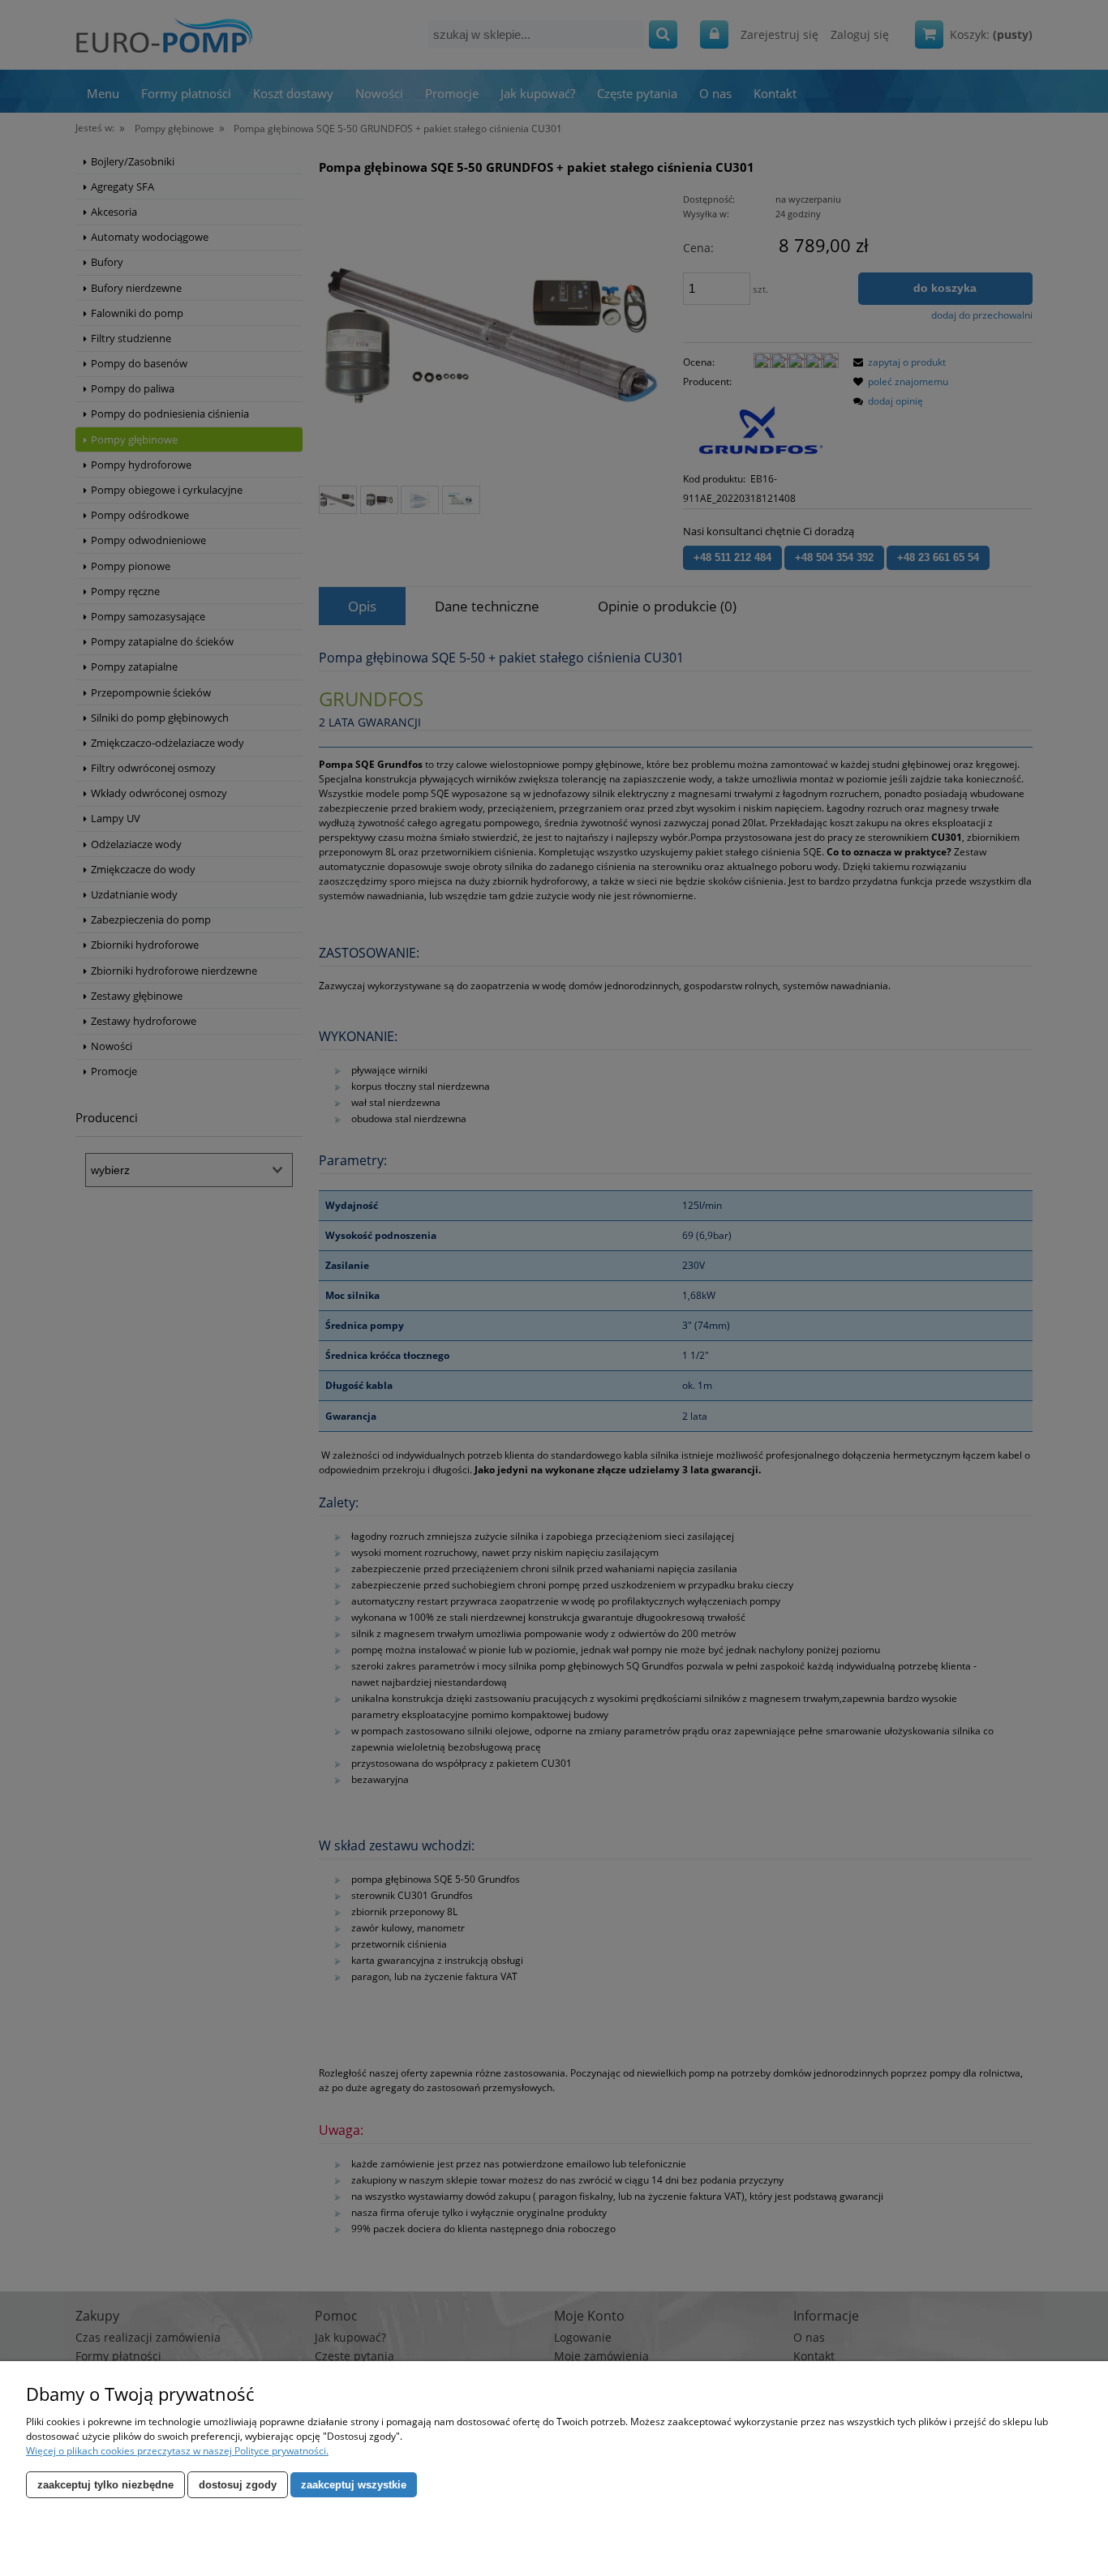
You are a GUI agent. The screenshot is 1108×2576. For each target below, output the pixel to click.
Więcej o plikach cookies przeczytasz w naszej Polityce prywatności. (177, 2451)
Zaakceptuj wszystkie (354, 2485)
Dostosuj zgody (238, 2485)
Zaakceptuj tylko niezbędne (105, 2485)
